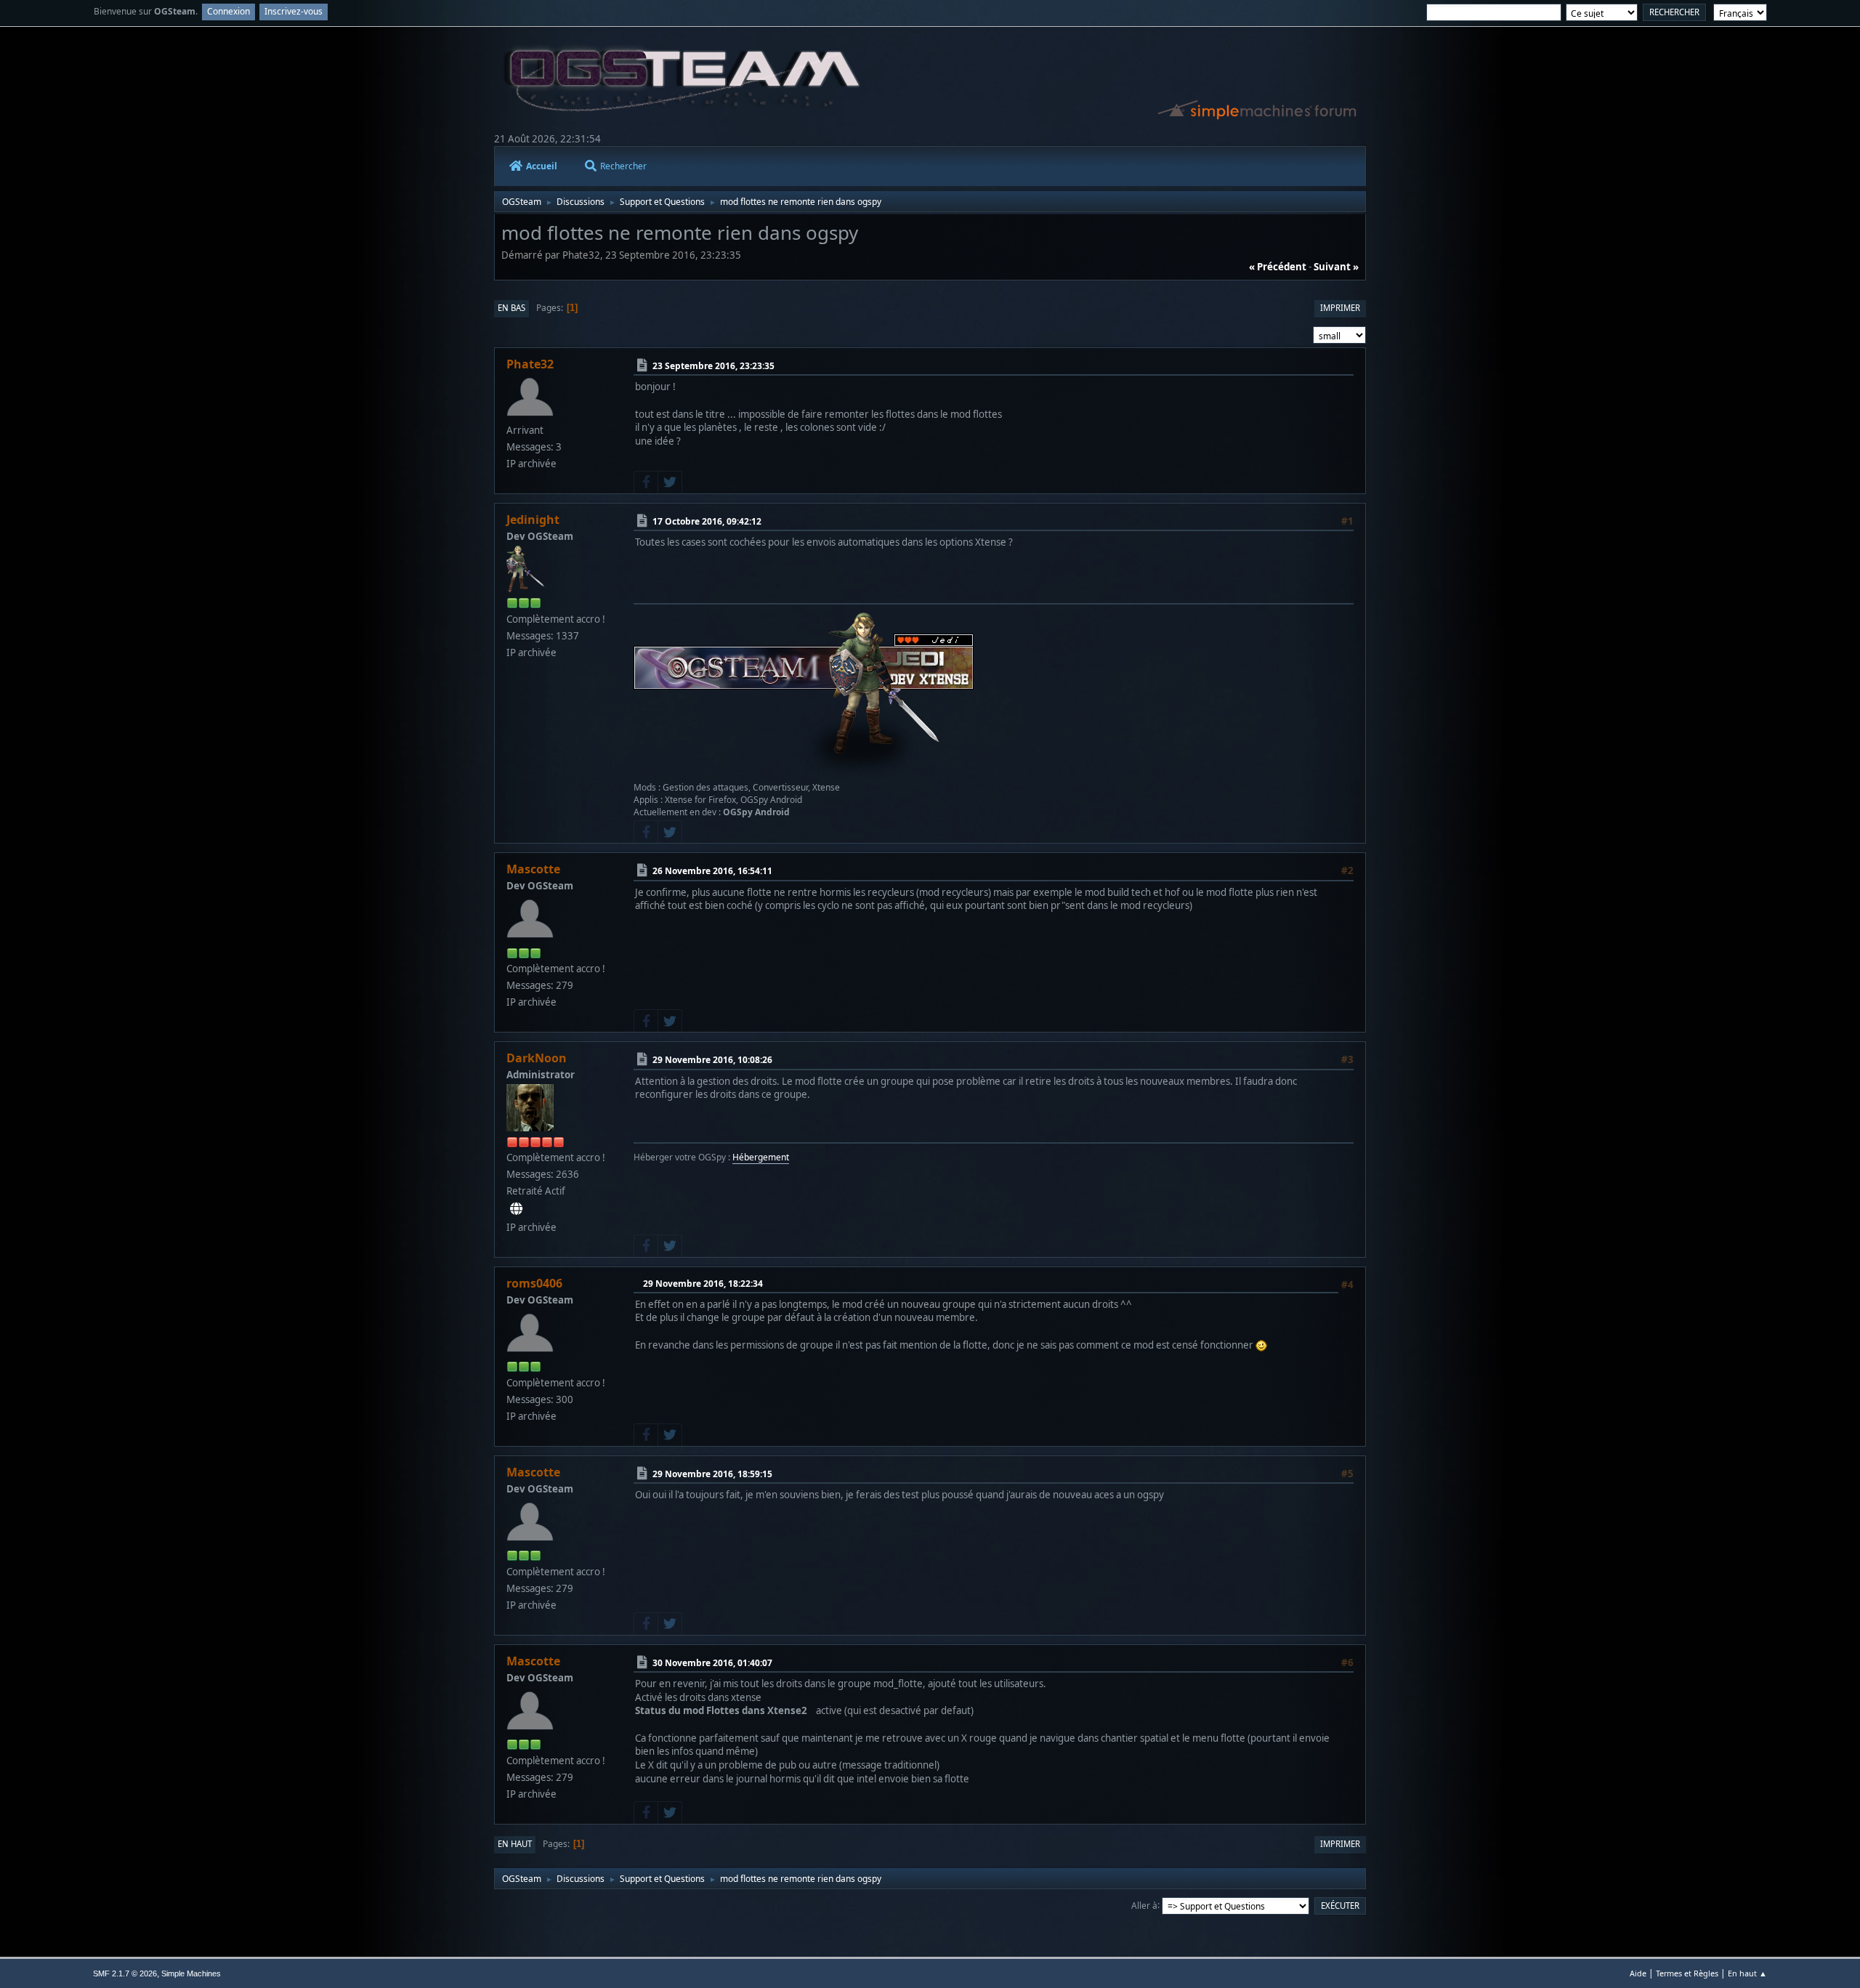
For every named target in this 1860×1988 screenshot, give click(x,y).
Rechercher (623, 166)
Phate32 (530, 364)
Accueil (542, 166)
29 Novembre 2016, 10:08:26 (712, 1060)
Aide (1638, 1973)
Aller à (1144, 1905)
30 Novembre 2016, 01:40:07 (712, 1663)
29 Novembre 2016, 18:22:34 (703, 1284)
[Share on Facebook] (646, 482)
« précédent (1278, 267)
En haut (515, 1844)
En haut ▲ (1747, 1973)
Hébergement (761, 1157)
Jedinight (533, 520)
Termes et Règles (1687, 1973)
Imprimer (1340, 308)
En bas (511, 308)
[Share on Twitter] (670, 482)
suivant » (1336, 267)
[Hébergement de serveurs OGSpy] (516, 1209)
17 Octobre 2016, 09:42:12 (707, 521)
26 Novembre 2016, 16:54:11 (712, 871)
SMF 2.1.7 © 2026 (125, 1973)
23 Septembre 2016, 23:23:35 (713, 366)
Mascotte (533, 869)
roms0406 (534, 1283)
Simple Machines (191, 1973)
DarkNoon (537, 1058)
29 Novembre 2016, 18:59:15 (712, 1474)
